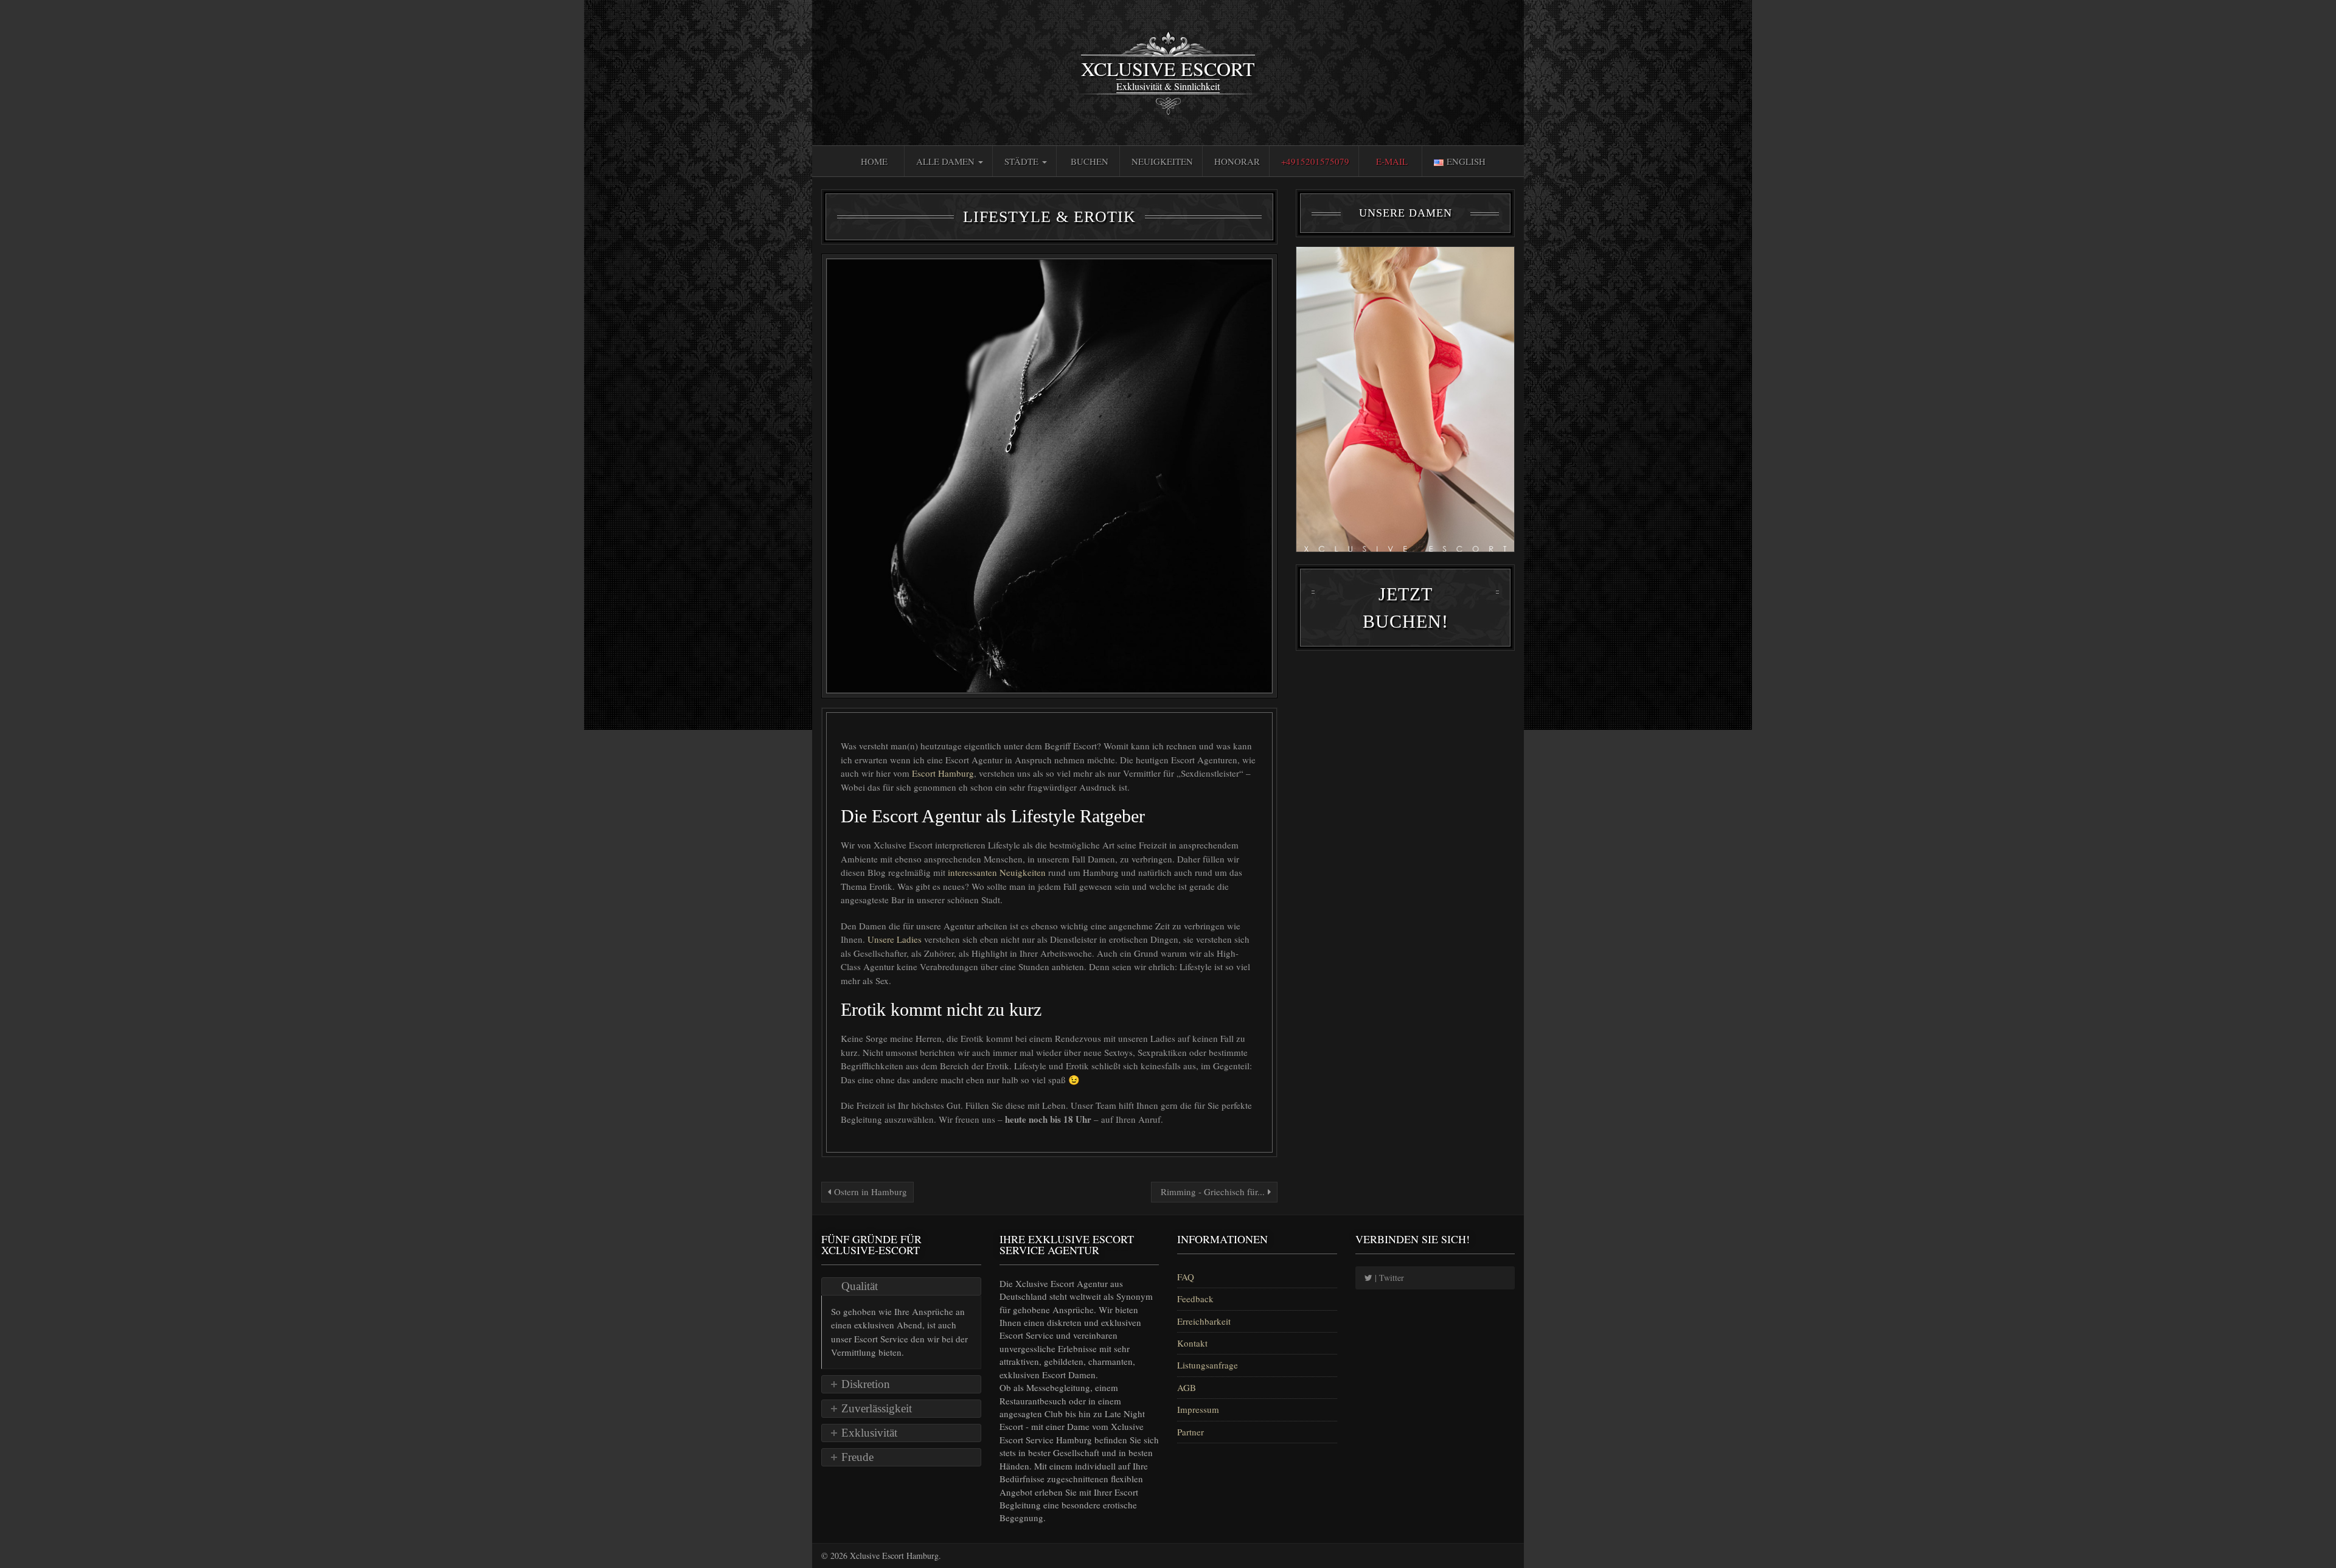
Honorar (1237, 161)
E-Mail (1392, 161)
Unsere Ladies (896, 939)
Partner (1191, 1432)
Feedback (1195, 1299)
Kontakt (1192, 1343)
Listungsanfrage (1208, 1365)
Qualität (860, 1286)
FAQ (1186, 1277)
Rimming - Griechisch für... (1213, 1192)
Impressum (1198, 1409)
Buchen (1090, 161)
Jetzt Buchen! (1406, 608)
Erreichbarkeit (1204, 1321)
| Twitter (1388, 1278)
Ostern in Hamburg (869, 1192)
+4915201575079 (1315, 161)
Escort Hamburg (943, 773)
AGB (1187, 1387)
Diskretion (866, 1384)
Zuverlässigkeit (877, 1408)
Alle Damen (947, 161)
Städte (1023, 161)
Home (874, 161)
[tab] (901, 1286)
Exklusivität (869, 1433)
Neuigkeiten (1162, 161)
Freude (857, 1457)
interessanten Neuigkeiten (998, 872)
